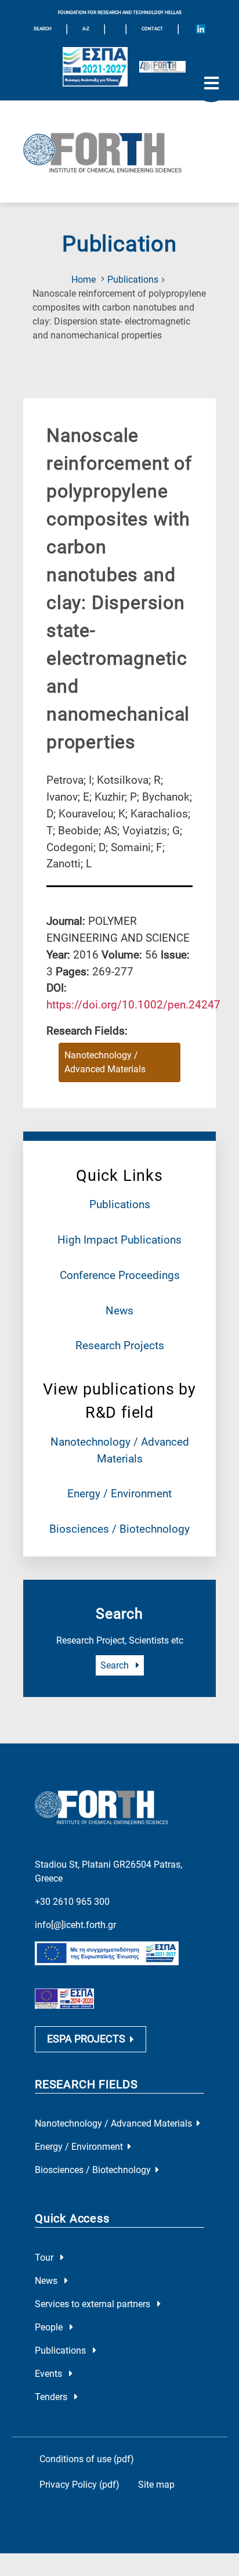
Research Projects (120, 1345)
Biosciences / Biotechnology (119, 1529)
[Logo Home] (119, 152)
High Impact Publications (119, 1240)
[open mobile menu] (211, 84)
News (119, 1311)
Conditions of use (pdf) (87, 2459)
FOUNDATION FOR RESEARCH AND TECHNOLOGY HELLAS (120, 12)
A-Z (86, 29)
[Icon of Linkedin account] (201, 29)
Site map (156, 2485)
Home (84, 280)
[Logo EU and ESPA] (95, 67)
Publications (133, 280)
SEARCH (43, 29)
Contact (152, 29)
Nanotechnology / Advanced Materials (105, 1062)
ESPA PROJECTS (86, 2039)
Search (116, 1665)
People (50, 2327)
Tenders (52, 2397)
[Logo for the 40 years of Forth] (162, 67)
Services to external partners (94, 2304)
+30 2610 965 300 (72, 1902)
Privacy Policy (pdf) (79, 2485)
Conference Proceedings (120, 1275)
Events (50, 2374)
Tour (45, 2258)
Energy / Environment (119, 1494)
